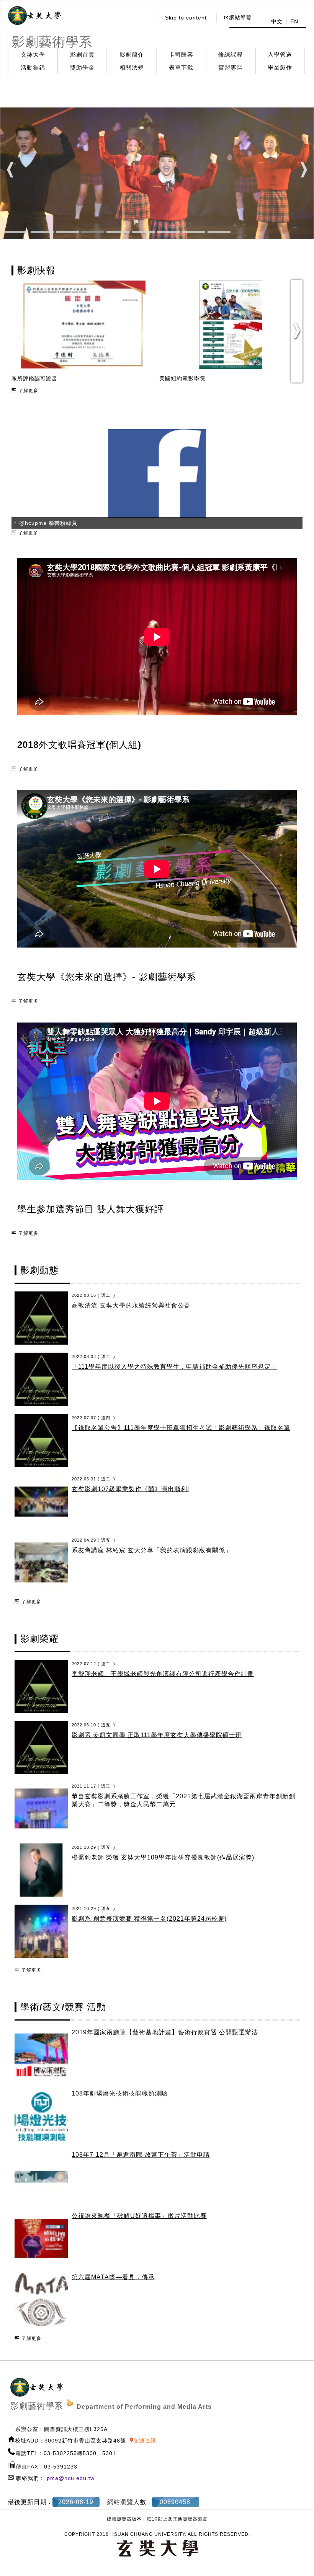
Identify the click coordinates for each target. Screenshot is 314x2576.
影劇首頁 (82, 55)
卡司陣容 (181, 55)
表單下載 (181, 68)
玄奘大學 (33, 55)
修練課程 (231, 55)
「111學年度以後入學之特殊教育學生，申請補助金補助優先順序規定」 (174, 1367)
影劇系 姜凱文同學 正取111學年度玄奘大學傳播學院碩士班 (157, 1735)
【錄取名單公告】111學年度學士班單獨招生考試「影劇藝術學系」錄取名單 (181, 1428)
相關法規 (132, 68)
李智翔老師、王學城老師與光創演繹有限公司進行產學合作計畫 (163, 1674)
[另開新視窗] (34, 16)
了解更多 (28, 391)
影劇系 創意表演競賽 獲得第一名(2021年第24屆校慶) (149, 1919)
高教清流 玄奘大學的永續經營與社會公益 (131, 1305)
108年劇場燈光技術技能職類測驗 (120, 2093)
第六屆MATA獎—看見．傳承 (113, 2277)
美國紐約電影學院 (34, 378)
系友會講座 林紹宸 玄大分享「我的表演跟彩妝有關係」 (152, 1550)
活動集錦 (33, 68)
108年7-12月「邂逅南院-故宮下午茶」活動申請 (141, 2155)
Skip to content (186, 18)
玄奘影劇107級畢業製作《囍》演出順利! (130, 1489)
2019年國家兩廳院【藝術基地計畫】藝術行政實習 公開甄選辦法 (165, 2032)
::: (145, 18)
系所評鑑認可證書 (182, 378)
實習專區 (231, 68)
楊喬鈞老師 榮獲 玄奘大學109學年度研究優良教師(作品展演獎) (163, 1857)
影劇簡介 (132, 55)
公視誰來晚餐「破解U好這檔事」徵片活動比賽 (139, 2216)
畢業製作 (280, 68)
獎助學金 (82, 68)
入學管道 (280, 55)
